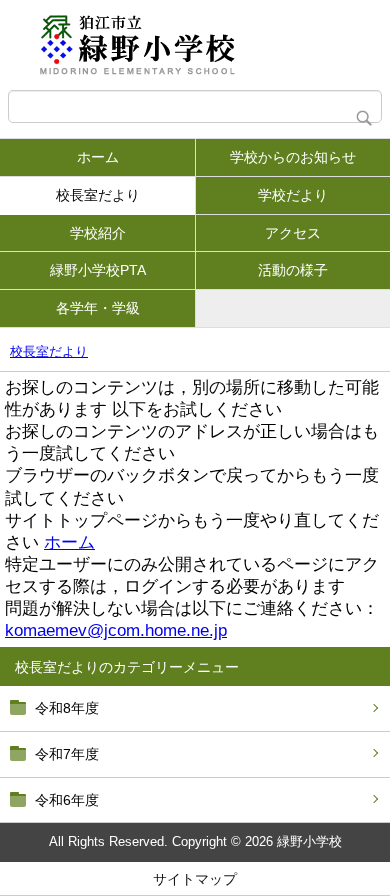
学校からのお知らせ (293, 157)
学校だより (293, 195)
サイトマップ (195, 879)
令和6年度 (67, 800)
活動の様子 (293, 270)
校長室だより (98, 195)
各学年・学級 (98, 308)
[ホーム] (195, 45)
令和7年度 (67, 754)
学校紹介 (98, 233)
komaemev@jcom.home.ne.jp (116, 630)
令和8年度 (67, 708)
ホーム (98, 157)
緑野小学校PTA (98, 270)
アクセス (293, 233)
